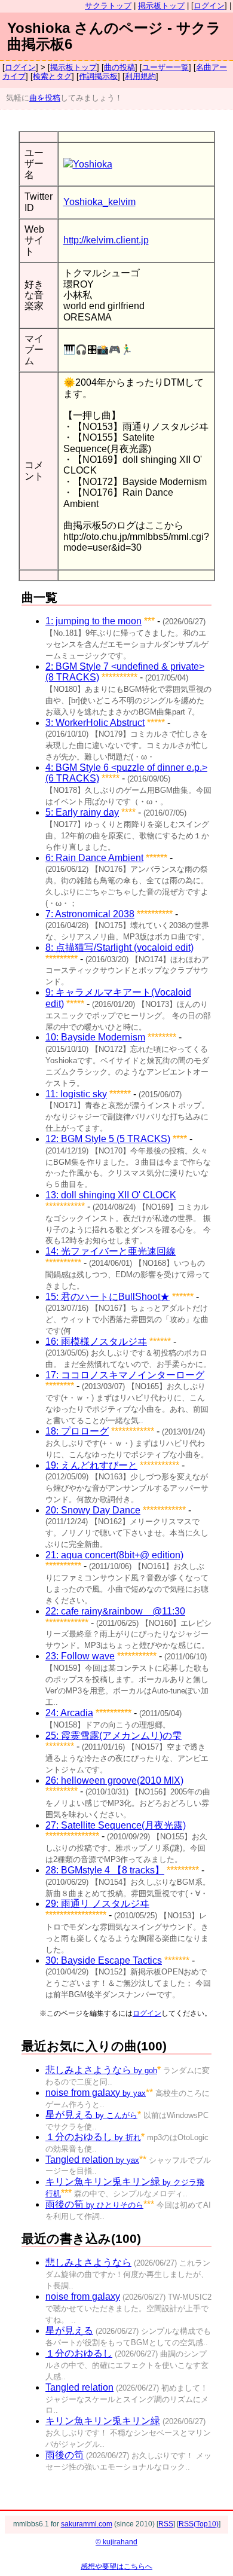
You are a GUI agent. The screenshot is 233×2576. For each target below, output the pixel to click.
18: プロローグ (77, 1431)
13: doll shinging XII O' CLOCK (111, 1195)
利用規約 (140, 76)
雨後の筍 (94, 2204)
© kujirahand (116, 2542)
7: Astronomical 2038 (90, 914)
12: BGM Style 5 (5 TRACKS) (108, 1139)
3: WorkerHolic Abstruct (95, 723)
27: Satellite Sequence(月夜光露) (116, 1825)
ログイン (209, 6)
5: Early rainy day (82, 812)
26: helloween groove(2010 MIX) (114, 1780)
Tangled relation (92, 2160)
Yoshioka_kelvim (99, 202)
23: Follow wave (80, 1656)
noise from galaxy (96, 2093)
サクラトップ (108, 6)
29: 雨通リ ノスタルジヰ (97, 1904)
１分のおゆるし (93, 2137)
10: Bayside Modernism (95, 1037)
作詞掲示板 (98, 76)
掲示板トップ (161, 6)
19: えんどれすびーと (91, 1465)
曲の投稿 (119, 67)
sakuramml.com (87, 2524)
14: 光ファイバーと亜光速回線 (111, 1251)
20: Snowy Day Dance (93, 1510)
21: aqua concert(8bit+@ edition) (114, 1555)
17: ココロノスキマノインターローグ (125, 1375)
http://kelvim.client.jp (106, 240)
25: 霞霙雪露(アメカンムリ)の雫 (114, 1736)
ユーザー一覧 (165, 67)
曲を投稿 (45, 98)
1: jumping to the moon (93, 621)
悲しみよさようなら (101, 2070)
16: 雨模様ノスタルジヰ (96, 1342)
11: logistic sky (76, 1094)
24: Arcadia (69, 1713)
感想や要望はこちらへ (116, 2566)
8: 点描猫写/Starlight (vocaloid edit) (119, 947)
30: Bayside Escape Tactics (104, 1960)
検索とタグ (52, 76)
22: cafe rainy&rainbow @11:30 (115, 1611)
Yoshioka (93, 164)
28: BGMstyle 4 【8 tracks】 (105, 1870)
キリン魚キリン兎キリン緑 (103, 2421)
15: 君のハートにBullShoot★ (108, 1297)
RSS (166, 2524)
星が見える (91, 2115)
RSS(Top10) (199, 2524)
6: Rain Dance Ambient (94, 858)
